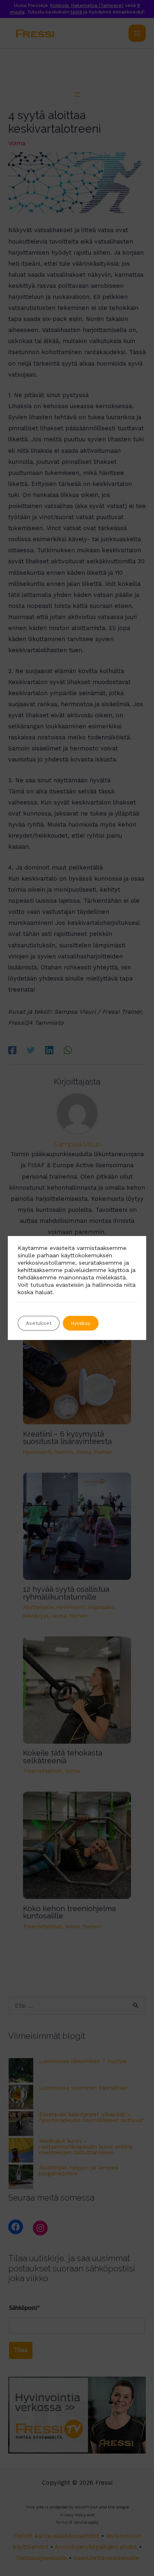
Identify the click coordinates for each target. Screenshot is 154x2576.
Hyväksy (81, 1323)
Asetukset (39, 1323)
